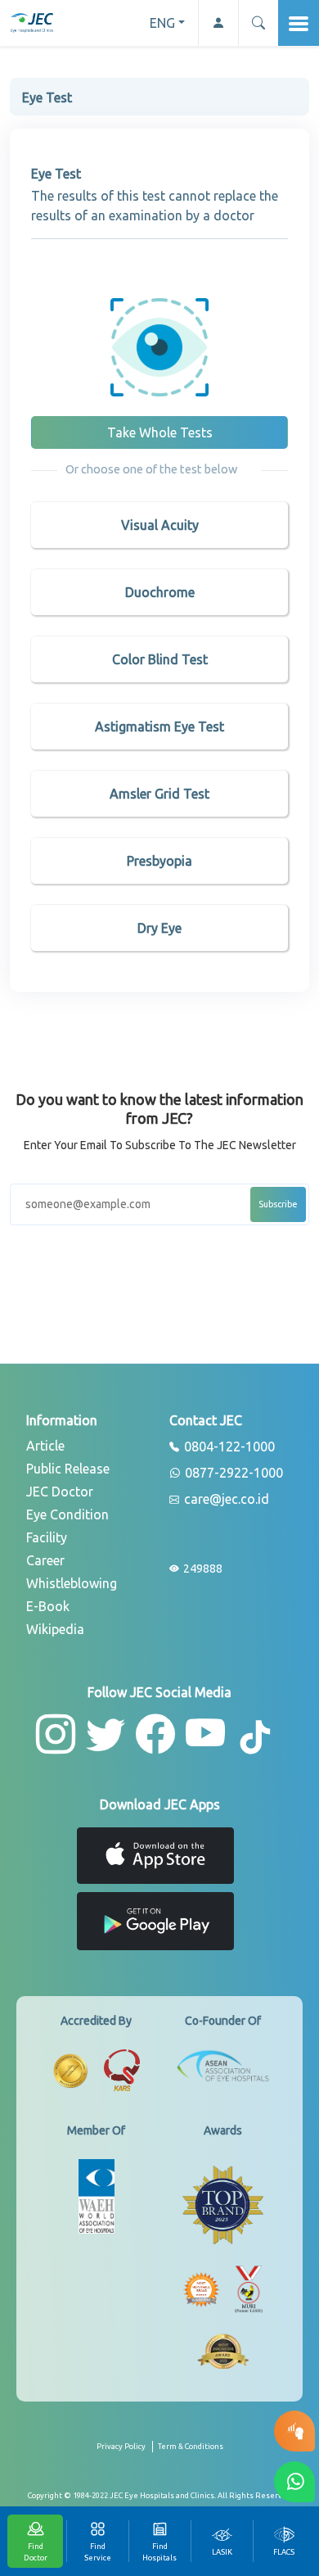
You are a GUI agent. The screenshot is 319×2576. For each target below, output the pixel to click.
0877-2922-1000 (232, 1474)
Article (45, 1446)
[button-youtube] (206, 1734)
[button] (258, 23)
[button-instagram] (56, 1734)
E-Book (48, 1606)
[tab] (222, 2541)
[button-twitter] (106, 1734)
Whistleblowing (72, 1583)
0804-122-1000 (228, 1447)
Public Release (68, 1469)
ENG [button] (162, 23)
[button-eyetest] (294, 2431)
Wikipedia (55, 1629)
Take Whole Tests (160, 432)
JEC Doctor (60, 1492)
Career (45, 1560)
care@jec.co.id (225, 1500)
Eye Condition (67, 1514)
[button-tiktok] (256, 1738)
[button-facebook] (155, 1734)
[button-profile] (218, 23)
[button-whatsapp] (294, 2482)
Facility (47, 1537)
